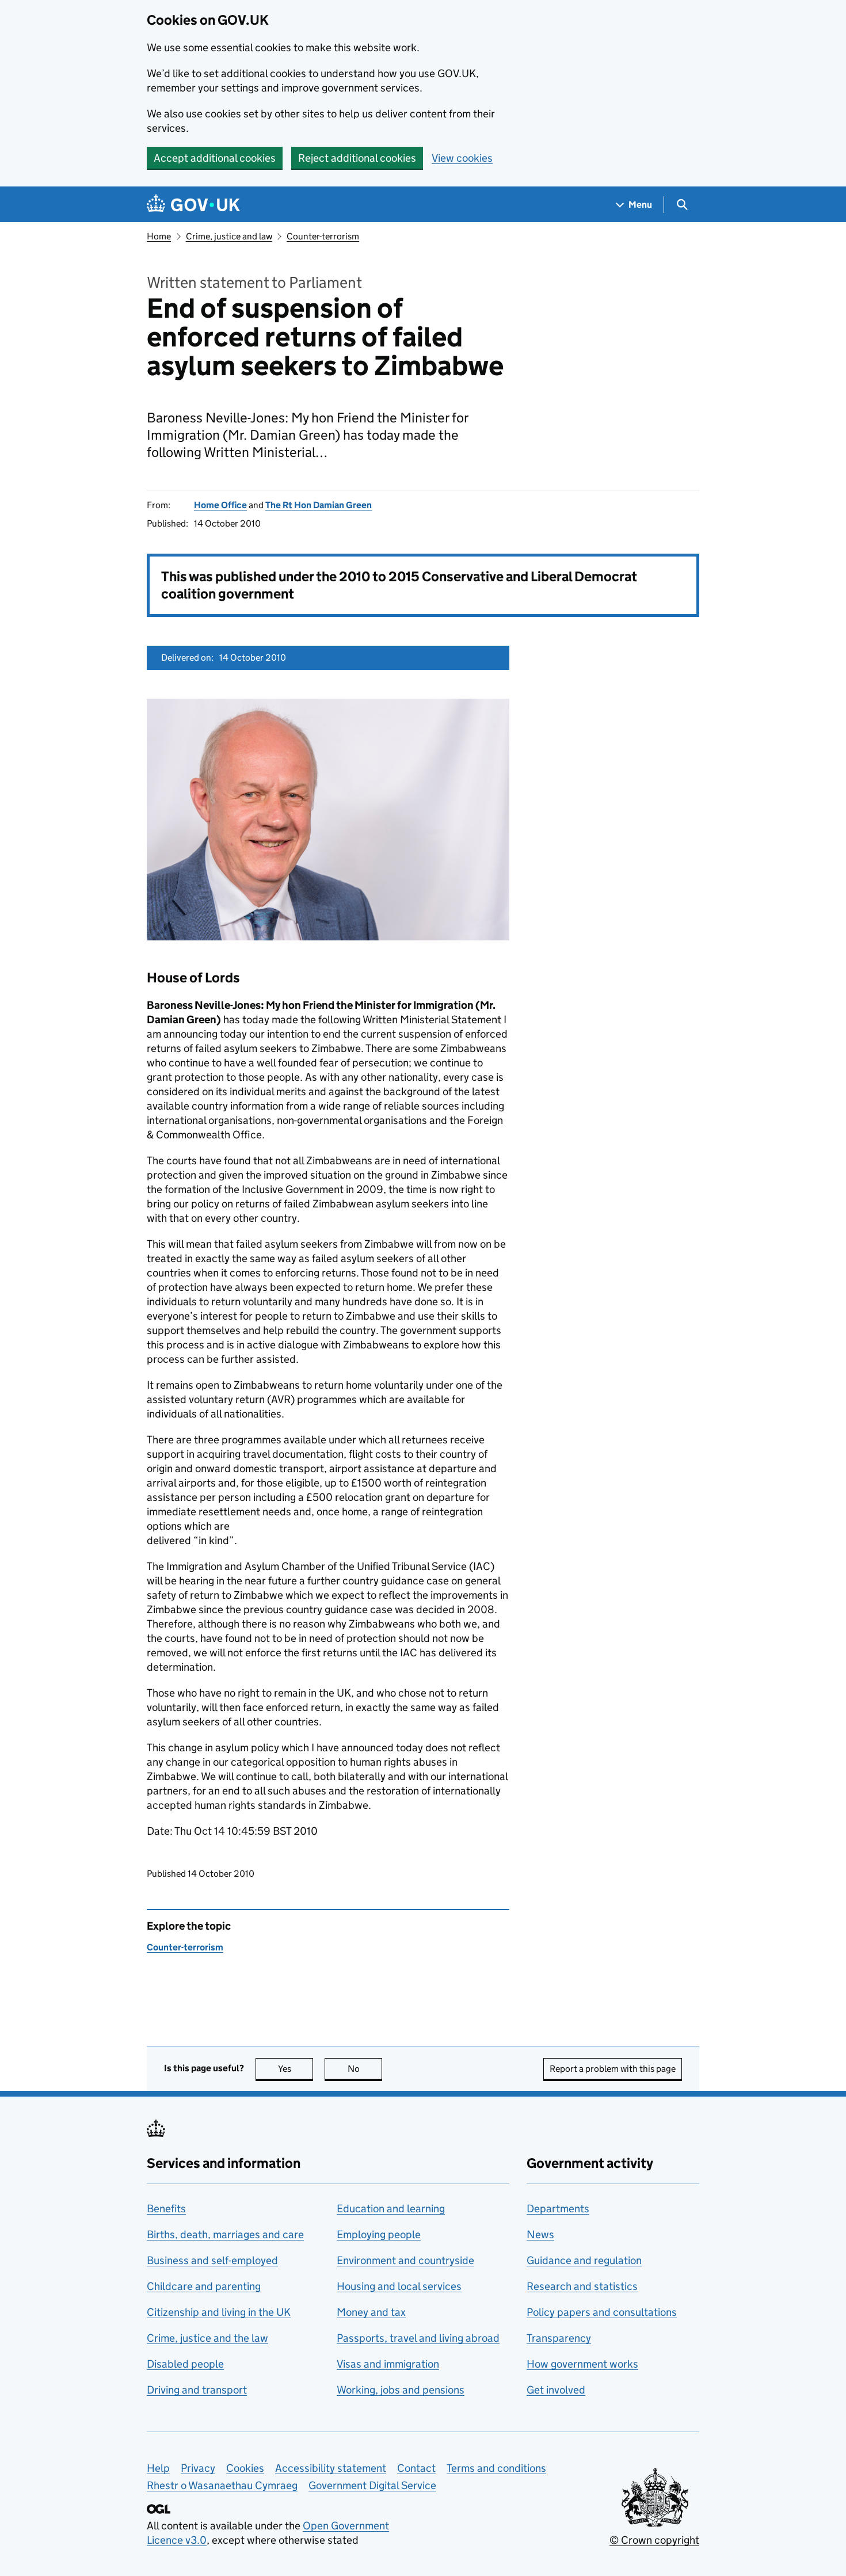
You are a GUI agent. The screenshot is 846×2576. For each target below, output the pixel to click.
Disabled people (185, 2364)
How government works (582, 2364)
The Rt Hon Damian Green (319, 505)
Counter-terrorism (323, 236)
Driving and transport (197, 2390)
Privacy (198, 2468)
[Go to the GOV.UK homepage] (193, 205)
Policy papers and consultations (602, 2312)
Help (158, 2468)
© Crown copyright (654, 2540)
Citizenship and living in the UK (219, 2312)
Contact (416, 2468)
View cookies (462, 158)
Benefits (166, 2209)
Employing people (379, 2234)
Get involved (556, 2390)
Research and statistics (582, 2286)
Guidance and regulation (584, 2260)
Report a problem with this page (613, 2069)
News (540, 2234)
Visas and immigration (388, 2364)
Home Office (220, 505)
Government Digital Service (372, 2485)
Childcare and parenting (204, 2286)
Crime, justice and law (229, 236)
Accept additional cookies (215, 158)
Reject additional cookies (357, 158)
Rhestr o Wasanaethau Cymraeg (222, 2485)
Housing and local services (399, 2286)
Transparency (559, 2338)
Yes (296, 2069)
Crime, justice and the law (207, 2338)
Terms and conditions (496, 2468)
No (365, 2069)
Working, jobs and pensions (401, 2390)
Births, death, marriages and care (225, 2234)
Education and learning (391, 2209)
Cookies (245, 2468)
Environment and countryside (405, 2260)
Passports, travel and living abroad (418, 2338)
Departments (558, 2209)
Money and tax (371, 2312)
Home (159, 236)
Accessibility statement (331, 2468)
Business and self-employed (212, 2260)
